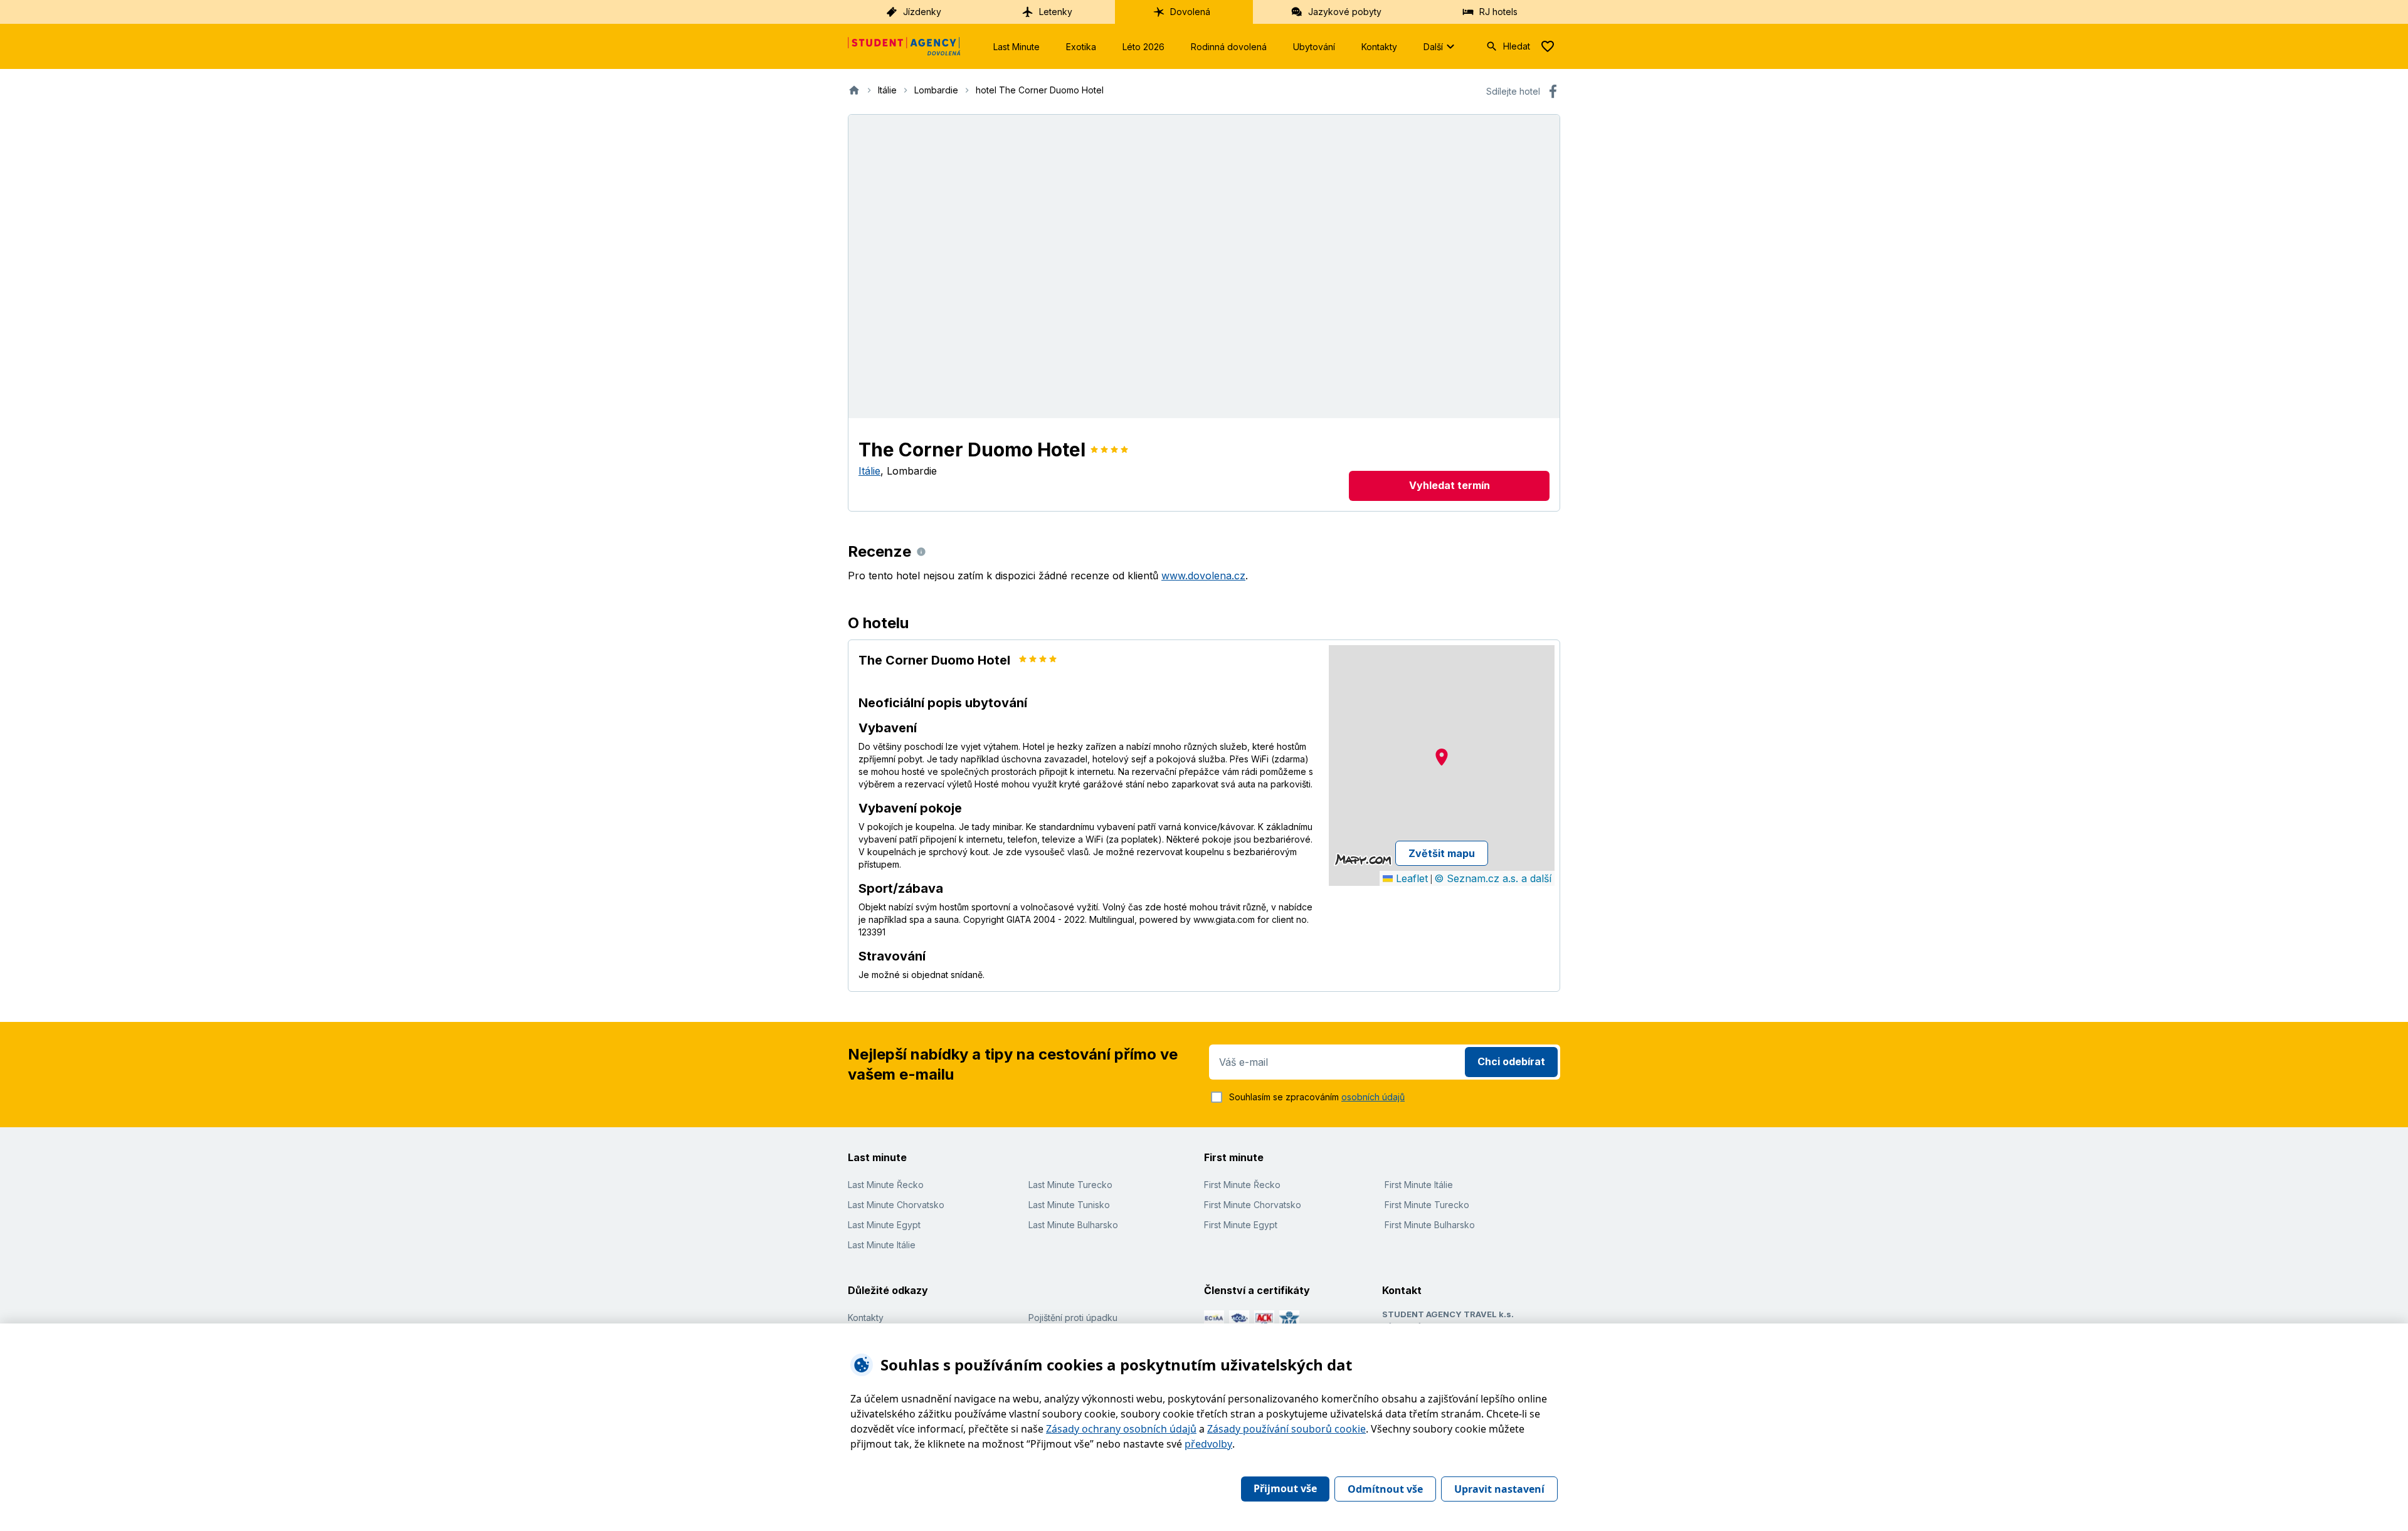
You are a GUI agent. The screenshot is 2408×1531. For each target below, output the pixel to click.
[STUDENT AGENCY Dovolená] (904, 46)
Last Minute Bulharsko (1073, 1225)
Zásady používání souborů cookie (1286, 1429)
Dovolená (1190, 12)
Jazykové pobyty (1345, 12)
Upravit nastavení (1499, 1489)
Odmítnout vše (1385, 1489)
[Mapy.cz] (1363, 860)
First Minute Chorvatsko (1253, 1205)
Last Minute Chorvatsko (896, 1205)
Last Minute (1017, 47)
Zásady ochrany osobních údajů (1121, 1429)
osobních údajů (1373, 1097)
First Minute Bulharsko (1430, 1225)
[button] (1442, 757)
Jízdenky (922, 12)
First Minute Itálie (1419, 1185)
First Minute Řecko (1242, 1185)
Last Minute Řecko (886, 1185)
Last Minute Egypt (884, 1225)
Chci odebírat (1511, 1061)
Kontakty (1379, 47)
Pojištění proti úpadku (1073, 1318)
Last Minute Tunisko (1069, 1205)
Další (1433, 47)
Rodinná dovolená (1229, 47)
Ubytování (1314, 47)
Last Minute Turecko (1070, 1185)
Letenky (1056, 12)
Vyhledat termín (1450, 485)
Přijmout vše (1285, 1488)
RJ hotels (1498, 12)
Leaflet (1410, 878)
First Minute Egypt (1241, 1225)
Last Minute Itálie (882, 1245)
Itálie (869, 471)
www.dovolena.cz (1203, 576)
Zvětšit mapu (1442, 853)
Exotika (1081, 47)
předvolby (1208, 1444)
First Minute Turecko (1427, 1205)
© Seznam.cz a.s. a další (1493, 878)
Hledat (1517, 46)
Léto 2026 (1143, 47)
